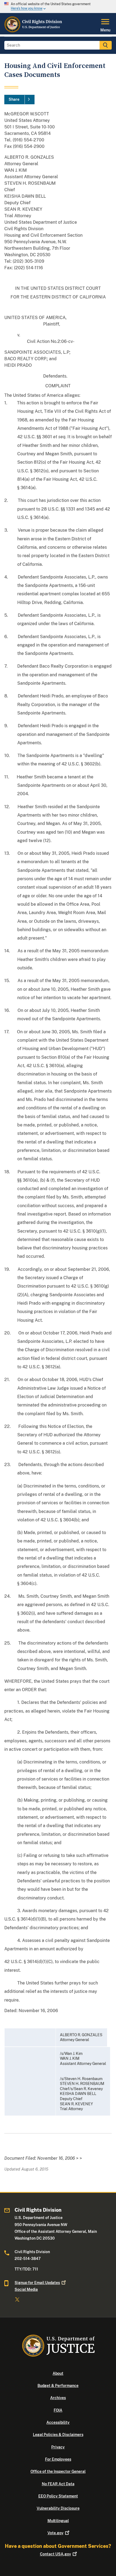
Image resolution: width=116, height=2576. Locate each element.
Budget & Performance (58, 2386)
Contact (55, 2554)
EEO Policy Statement (58, 2496)
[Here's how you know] (58, 7)
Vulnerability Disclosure (58, 2508)
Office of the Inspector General (58, 2471)
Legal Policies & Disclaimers (58, 2435)
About (58, 2373)
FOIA (58, 2410)
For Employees (58, 2459)
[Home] (33, 31)
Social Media (26, 2289)
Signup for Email (37, 2283)
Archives (58, 2398)
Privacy (58, 2447)
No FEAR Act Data (58, 2484)
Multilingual (58, 2521)
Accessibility (58, 2422)
